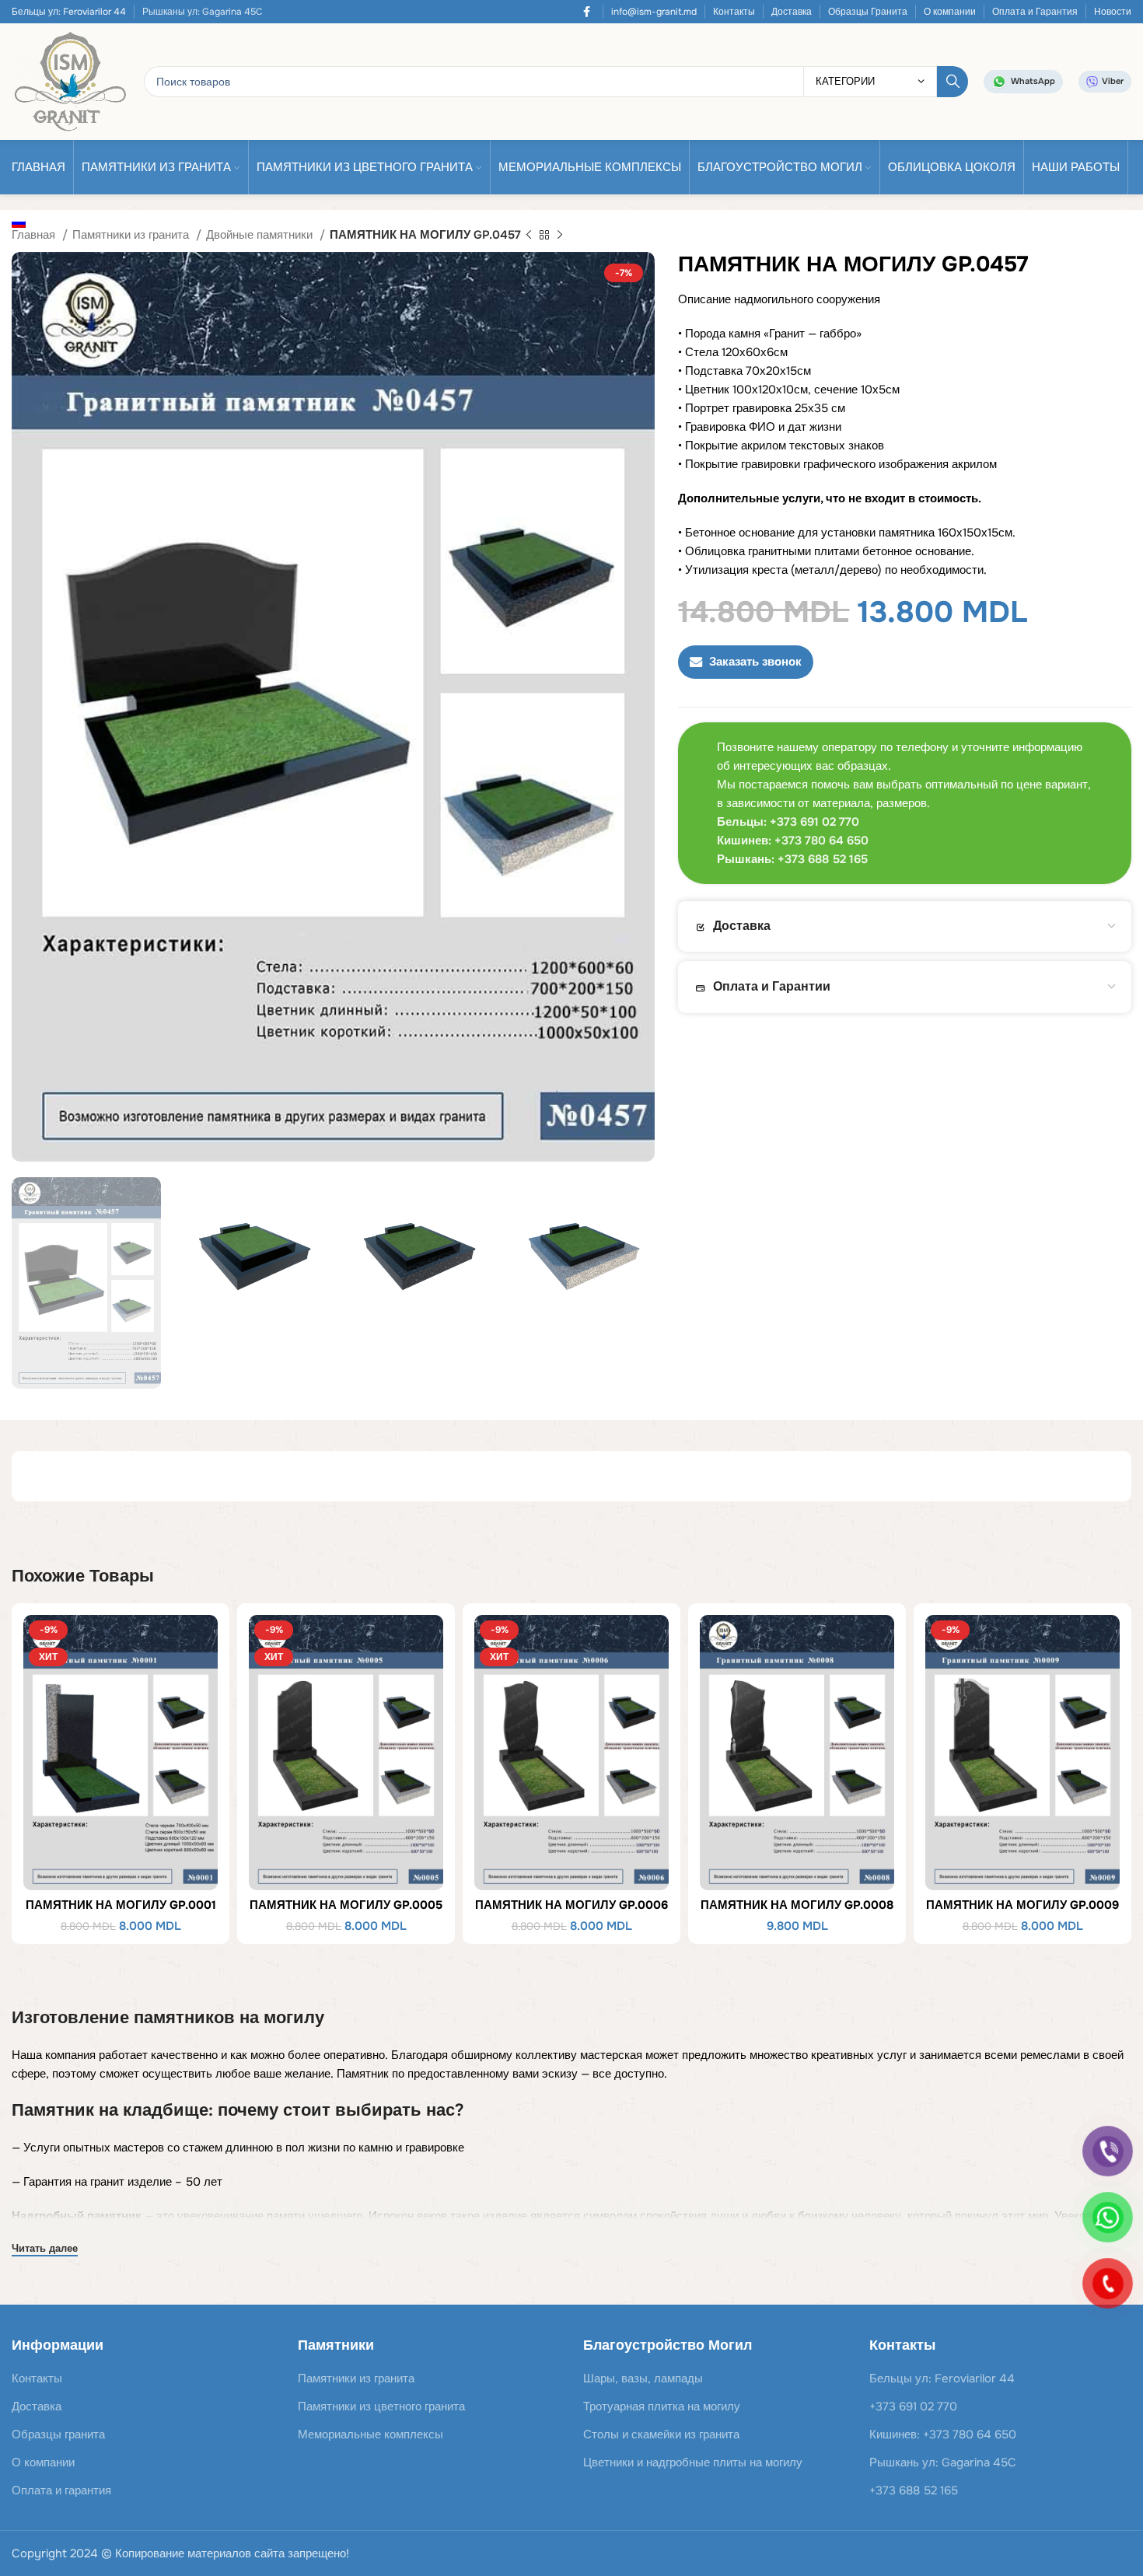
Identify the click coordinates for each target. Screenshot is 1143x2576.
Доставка (792, 12)
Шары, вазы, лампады (643, 2379)
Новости (1113, 12)
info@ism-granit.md (654, 12)
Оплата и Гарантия (1035, 12)
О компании (950, 12)
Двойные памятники (261, 235)
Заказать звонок (755, 662)
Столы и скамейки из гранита (661, 2434)
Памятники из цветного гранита (381, 2406)
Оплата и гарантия (61, 2490)
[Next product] (560, 236)
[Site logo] (70, 81)
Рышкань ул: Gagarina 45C (943, 2462)
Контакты (734, 12)
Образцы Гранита (868, 12)
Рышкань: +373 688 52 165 (792, 859)
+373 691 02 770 (913, 2406)
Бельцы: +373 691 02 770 (788, 822)
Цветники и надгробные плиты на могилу (693, 2462)
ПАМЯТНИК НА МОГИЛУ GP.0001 (121, 1905)
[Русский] (23, 222)
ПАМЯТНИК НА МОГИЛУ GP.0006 (571, 1905)
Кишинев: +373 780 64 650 (943, 2434)
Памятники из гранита (132, 235)
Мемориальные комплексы (371, 2434)
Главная (35, 235)
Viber (1113, 81)
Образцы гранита (58, 2434)
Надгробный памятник (77, 2216)
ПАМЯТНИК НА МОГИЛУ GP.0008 (797, 1905)
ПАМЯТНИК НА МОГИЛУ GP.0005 (346, 1905)
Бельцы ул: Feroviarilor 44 (69, 12)
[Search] (952, 82)
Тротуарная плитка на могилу (662, 2406)
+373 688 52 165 (914, 2490)
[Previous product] (529, 236)
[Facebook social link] (587, 12)
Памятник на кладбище (110, 2110)
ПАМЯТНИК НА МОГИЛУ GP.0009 (1022, 1905)
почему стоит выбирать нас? (341, 2110)
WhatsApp (1033, 81)
